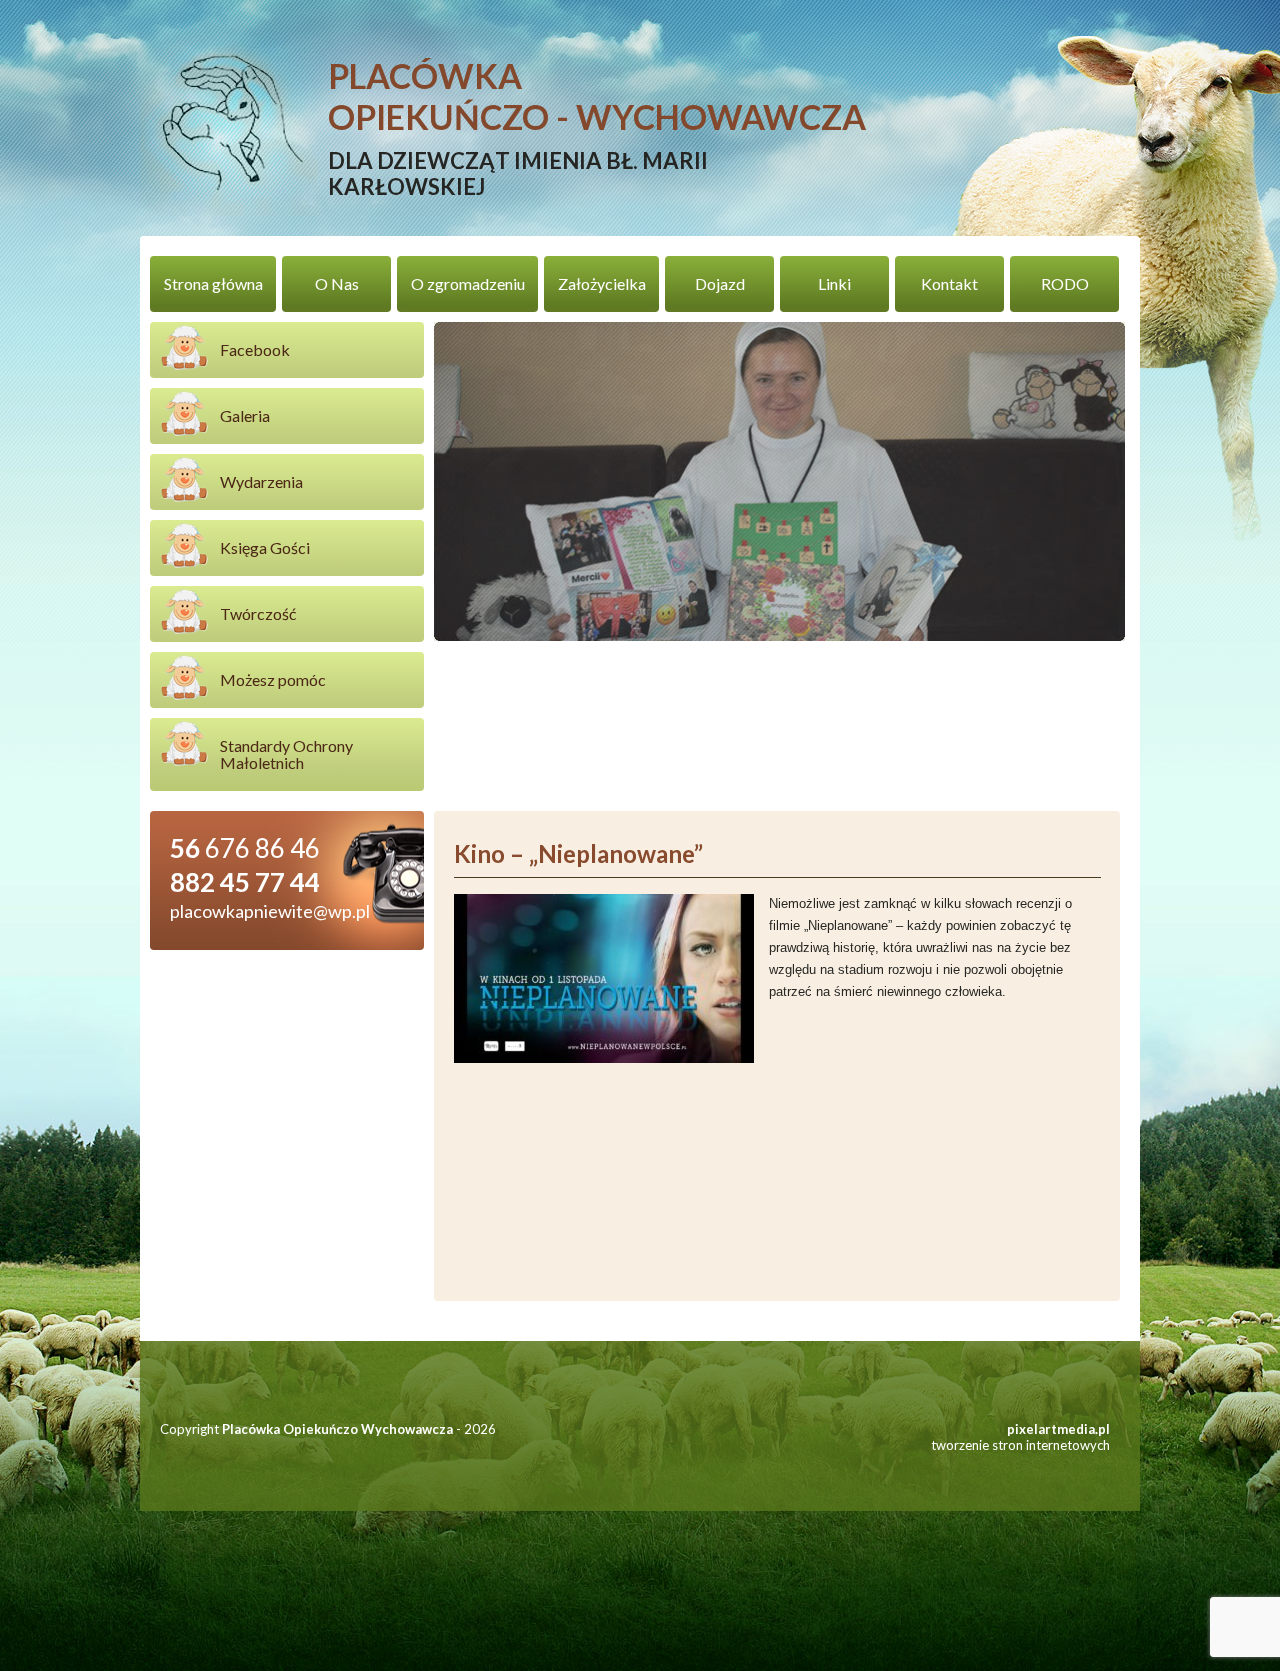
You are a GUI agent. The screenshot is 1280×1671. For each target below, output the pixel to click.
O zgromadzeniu (468, 283)
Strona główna (213, 283)
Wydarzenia (261, 481)
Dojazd (720, 283)
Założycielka (602, 283)
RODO (1065, 283)
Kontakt (949, 283)
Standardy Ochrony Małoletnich (286, 754)
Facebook (255, 349)
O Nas (337, 283)
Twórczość (258, 613)
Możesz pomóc (273, 679)
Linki (834, 283)
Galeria (245, 415)
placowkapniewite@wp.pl (270, 911)
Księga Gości (265, 547)
